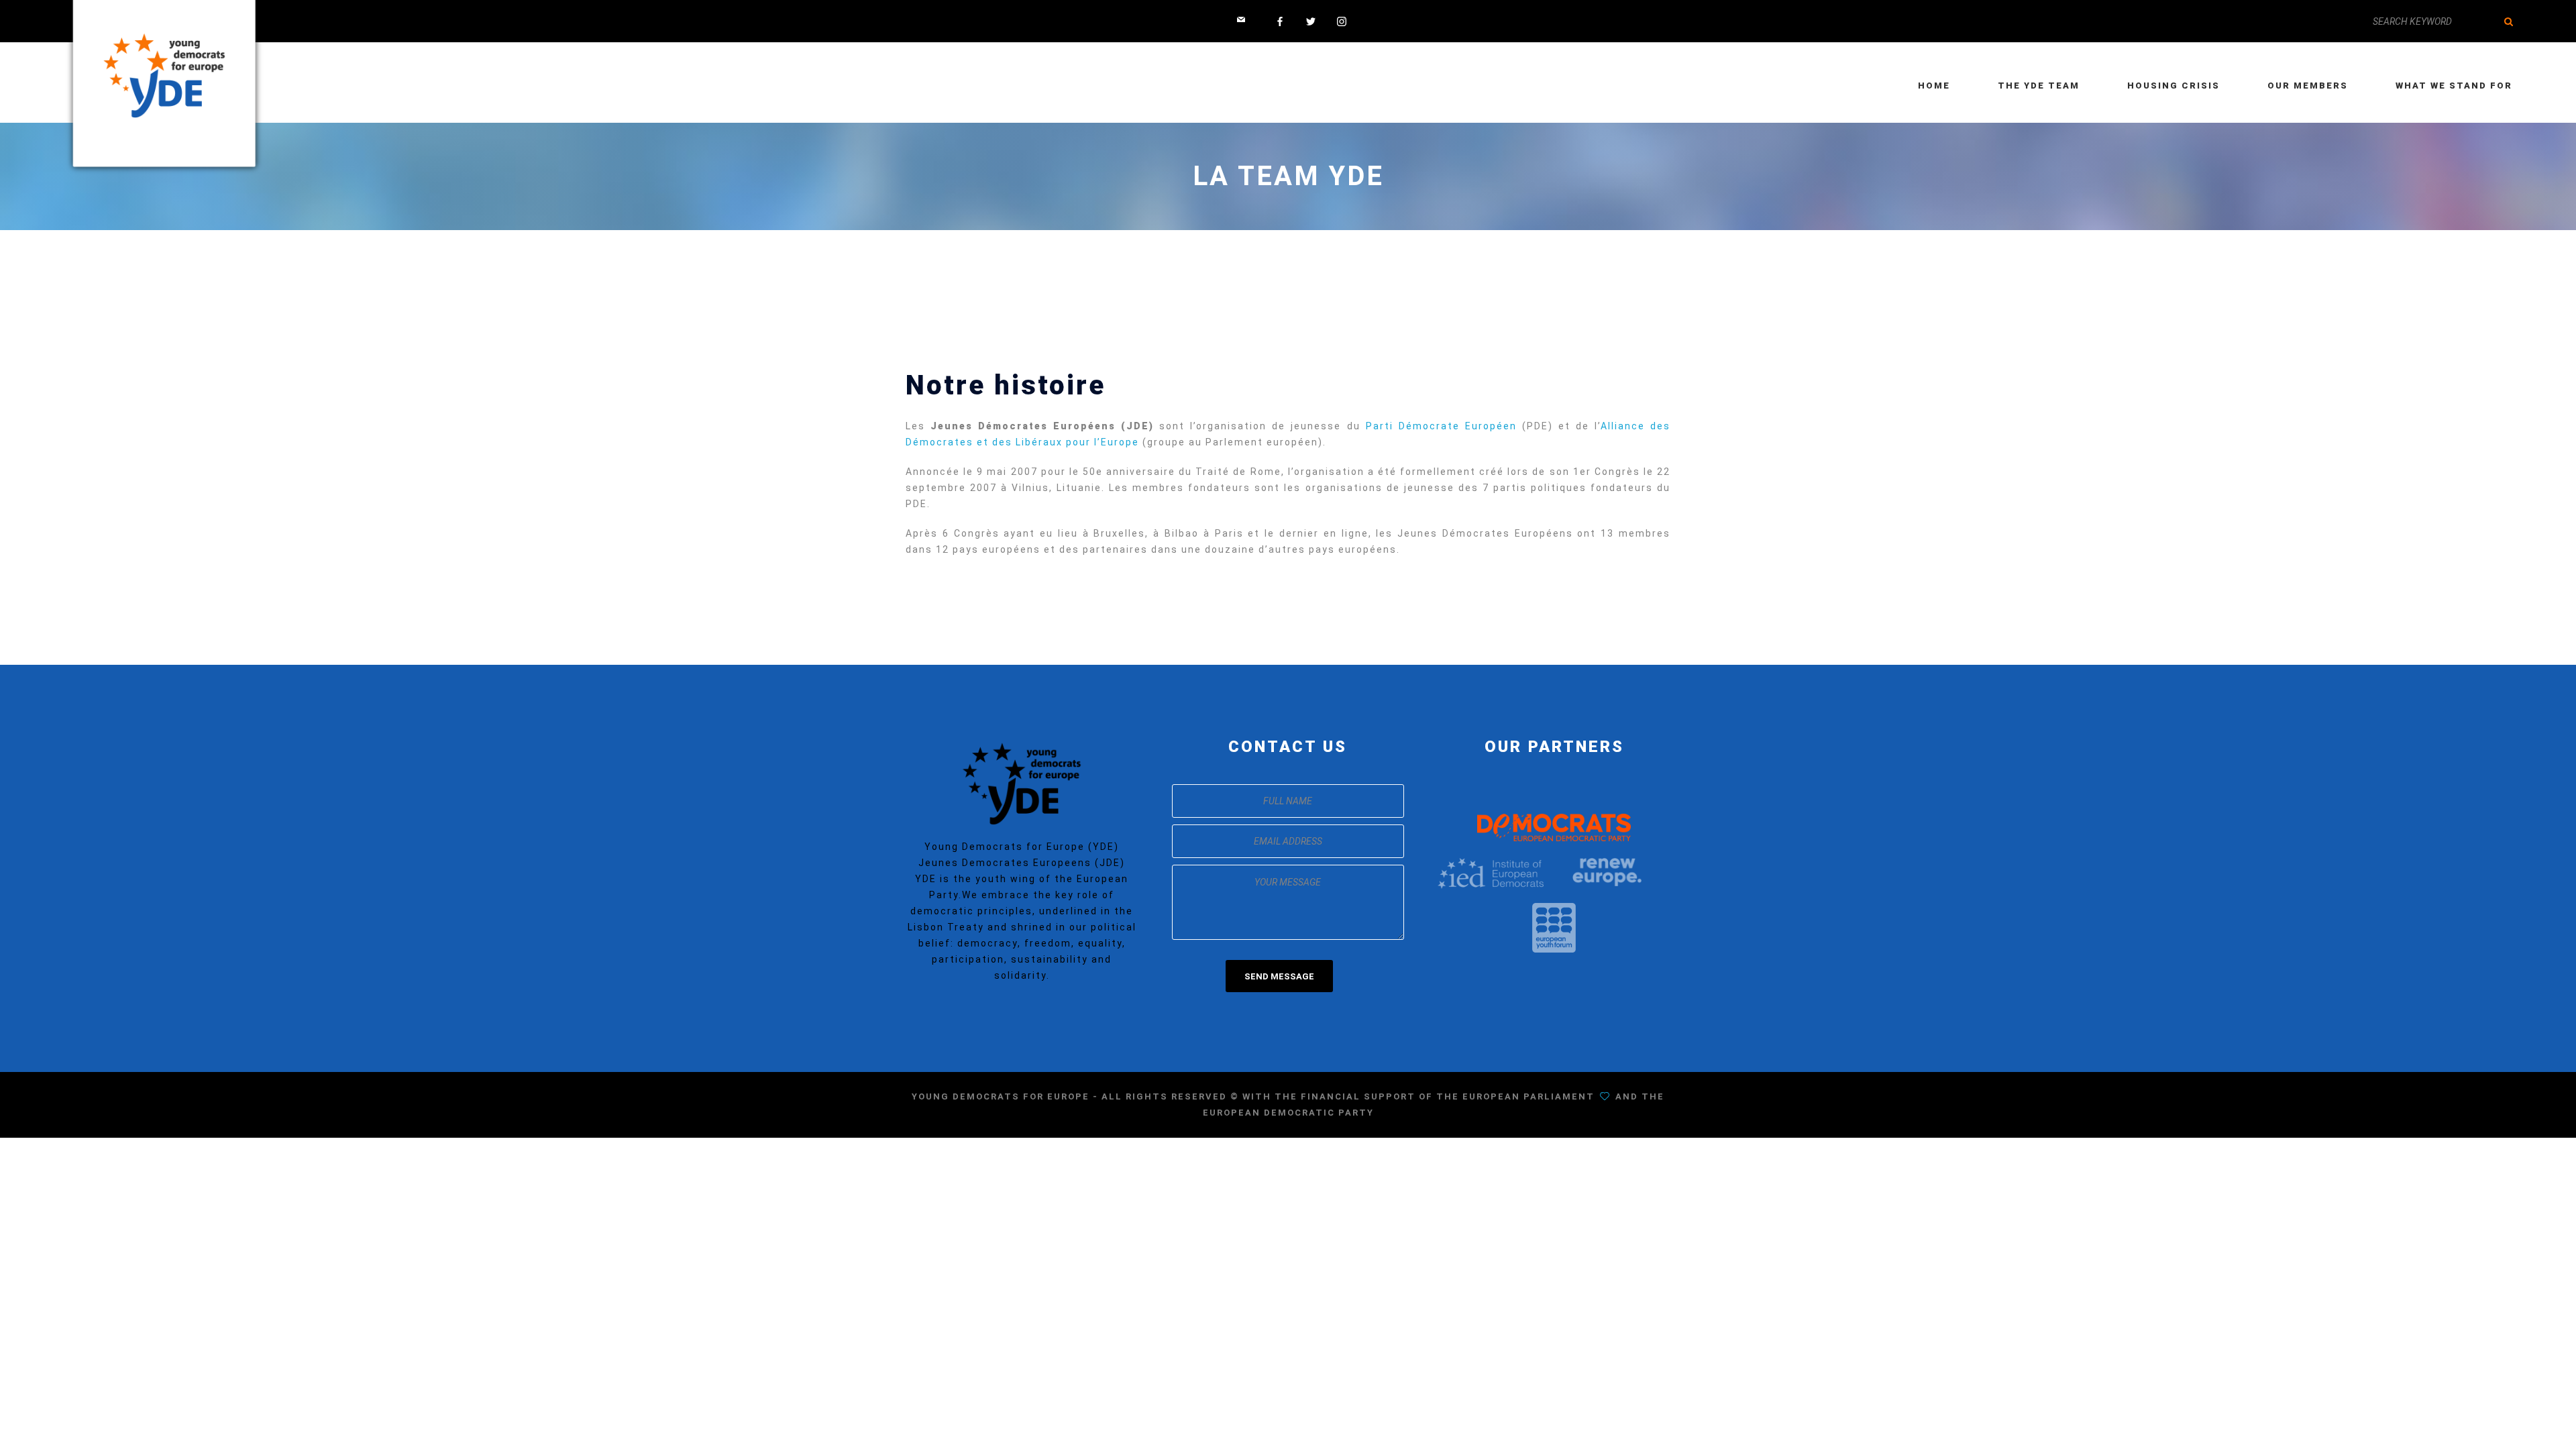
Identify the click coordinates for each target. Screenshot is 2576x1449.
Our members (2308, 86)
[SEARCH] (2509, 21)
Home (1934, 86)
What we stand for (2454, 86)
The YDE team (2039, 86)
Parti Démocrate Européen (1441, 426)
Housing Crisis (2173, 86)
